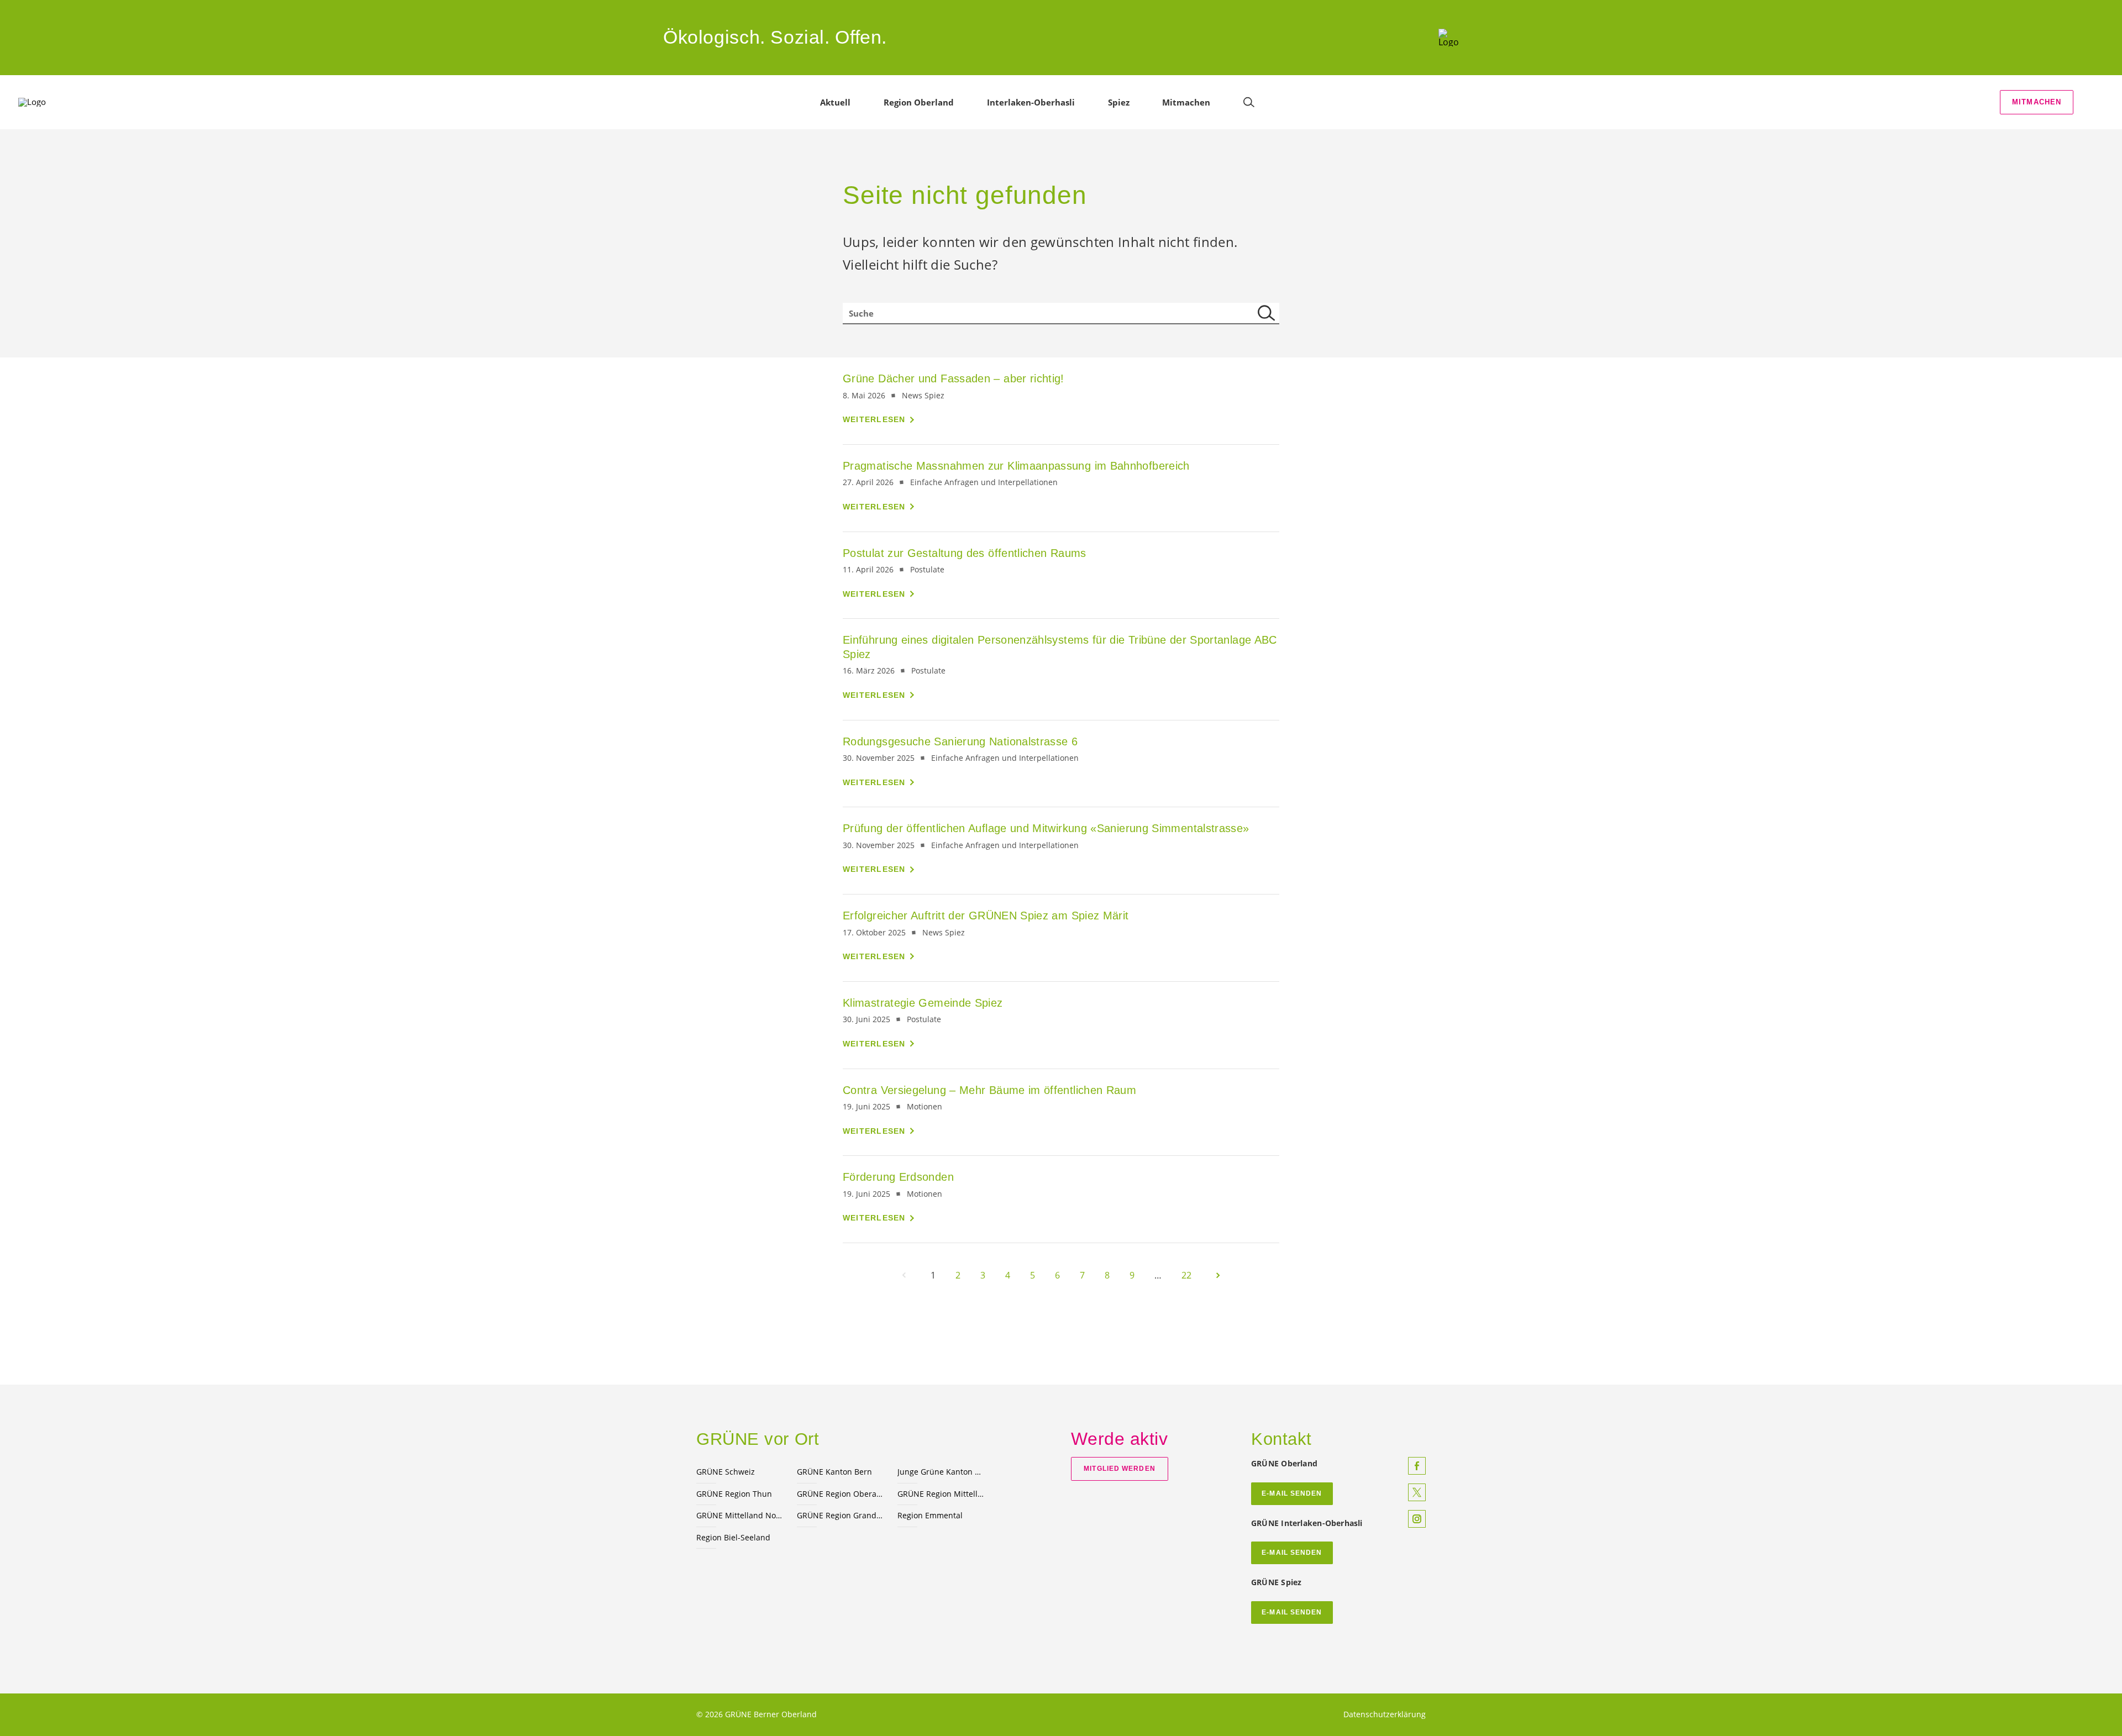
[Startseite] (1449, 38)
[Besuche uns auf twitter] (1417, 1492)
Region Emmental (930, 1515)
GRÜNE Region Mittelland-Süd (941, 1494)
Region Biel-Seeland (733, 1537)
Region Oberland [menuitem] (919, 102)
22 (1186, 1275)
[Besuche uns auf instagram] (1417, 1519)
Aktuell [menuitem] (835, 102)
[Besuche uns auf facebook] (1417, 1466)
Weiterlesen (874, 419)
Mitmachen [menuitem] (1186, 102)
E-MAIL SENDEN (1292, 1493)
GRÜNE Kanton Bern (834, 1472)
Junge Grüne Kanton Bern (941, 1472)
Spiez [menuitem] (1119, 102)
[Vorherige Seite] (904, 1275)
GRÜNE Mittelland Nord (740, 1515)
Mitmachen (2037, 102)
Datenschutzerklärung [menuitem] (1385, 1714)
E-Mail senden (1292, 1553)
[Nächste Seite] (1218, 1275)
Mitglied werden (1119, 1469)
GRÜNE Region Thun (734, 1494)
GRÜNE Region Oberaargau (841, 1494)
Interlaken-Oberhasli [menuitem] (1031, 102)
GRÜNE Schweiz (726, 1472)
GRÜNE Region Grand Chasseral (841, 1515)
